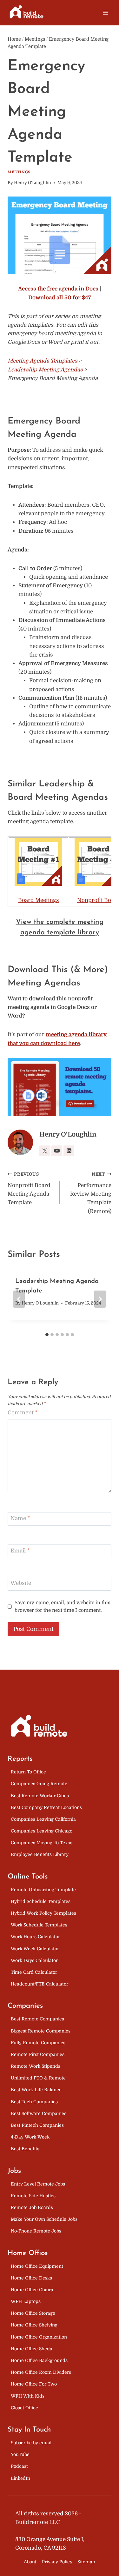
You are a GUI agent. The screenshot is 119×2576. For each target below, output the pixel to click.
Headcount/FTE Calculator (40, 1984)
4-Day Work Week (30, 2137)
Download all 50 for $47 (60, 298)
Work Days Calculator (34, 1960)
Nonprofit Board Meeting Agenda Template (29, 1189)
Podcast (19, 2466)
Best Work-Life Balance (36, 2090)
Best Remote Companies (37, 2019)
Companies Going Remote (39, 1784)
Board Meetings (39, 900)
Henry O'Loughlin (33, 183)
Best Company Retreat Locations (46, 1807)
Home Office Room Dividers (41, 2372)
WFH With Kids (28, 2396)
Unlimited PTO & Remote (38, 2078)
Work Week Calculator (35, 1949)
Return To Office (28, 1772)
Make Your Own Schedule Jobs (44, 2219)
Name (20, 1518)
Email (20, 1551)
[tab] (47, 1335)
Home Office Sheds (31, 2349)
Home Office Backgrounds (39, 2360)
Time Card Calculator (34, 1972)
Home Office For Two (34, 2384)
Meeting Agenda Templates (43, 361)
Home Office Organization (39, 2337)
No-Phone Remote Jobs (36, 2231)
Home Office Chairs (32, 2290)
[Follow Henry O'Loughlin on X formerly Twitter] (45, 1151)
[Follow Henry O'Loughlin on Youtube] (57, 1151)
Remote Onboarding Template (43, 1890)
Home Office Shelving (34, 2325)
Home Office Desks (31, 2278)
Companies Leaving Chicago (42, 1831)
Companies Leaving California (43, 1819)
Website (21, 1583)
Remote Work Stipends (36, 2066)
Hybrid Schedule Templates (41, 1901)
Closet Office (24, 2408)
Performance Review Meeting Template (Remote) (91, 1193)
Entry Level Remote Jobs (38, 2184)
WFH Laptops (26, 2301)
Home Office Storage (33, 2313)
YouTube (20, 2454)
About (30, 2562)
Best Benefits (25, 2149)
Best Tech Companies (34, 2102)
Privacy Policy (57, 2562)
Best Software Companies (39, 2113)
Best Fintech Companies (37, 2125)
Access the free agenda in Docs (58, 289)
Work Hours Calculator (35, 1937)
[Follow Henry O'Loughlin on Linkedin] (69, 1151)
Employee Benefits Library (40, 1854)
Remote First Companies (38, 2054)
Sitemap (86, 2562)
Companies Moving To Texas (42, 1843)
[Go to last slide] (19, 1299)
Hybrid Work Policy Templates (43, 1913)
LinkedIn (20, 2478)
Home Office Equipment (37, 2266)
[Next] (100, 1299)
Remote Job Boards (32, 2207)
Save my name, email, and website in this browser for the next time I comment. (63, 1606)
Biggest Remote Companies (41, 2031)
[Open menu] (106, 13)
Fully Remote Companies (38, 2043)
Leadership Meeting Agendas (45, 370)
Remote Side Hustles (33, 2196)
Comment (23, 1413)
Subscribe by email (31, 2443)
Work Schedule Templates (39, 1925)
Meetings (19, 172)
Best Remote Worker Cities (40, 1796)
